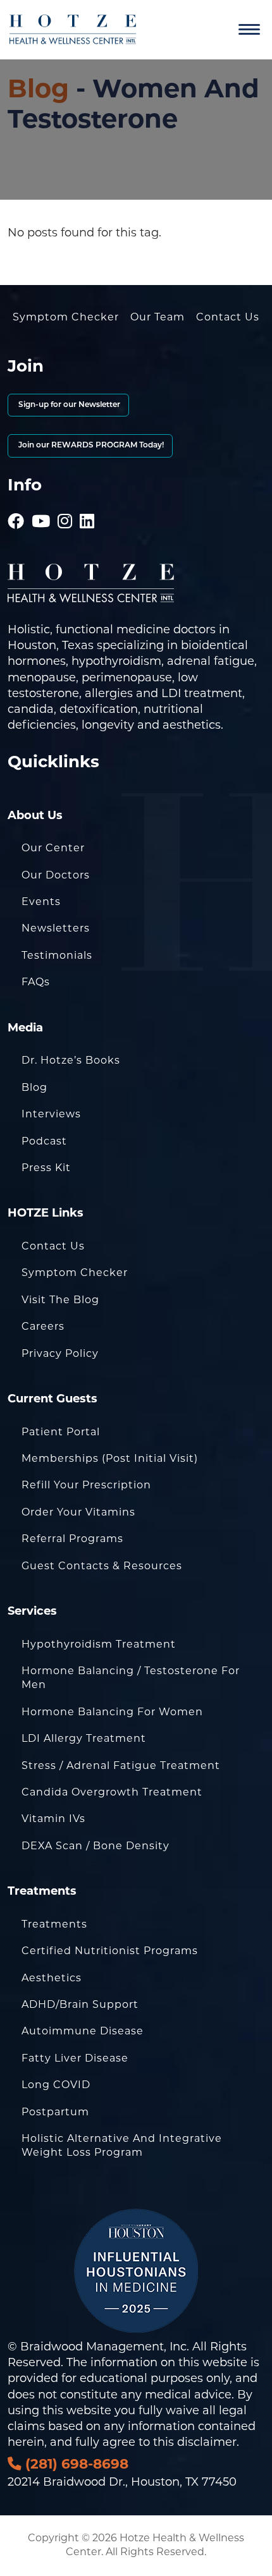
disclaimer (207, 2442)
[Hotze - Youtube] (41, 504)
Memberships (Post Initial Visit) (110, 1458)
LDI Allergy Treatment (84, 1738)
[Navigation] (249, 30)
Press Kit (46, 1168)
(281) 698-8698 (75, 2464)
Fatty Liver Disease (75, 2058)
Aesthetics (52, 1978)
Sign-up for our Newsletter (68, 405)
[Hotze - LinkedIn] (87, 504)
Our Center (53, 848)
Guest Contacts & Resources (102, 1566)
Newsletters (56, 928)
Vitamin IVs (53, 1819)
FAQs (36, 982)
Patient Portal (61, 1432)
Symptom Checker (66, 317)
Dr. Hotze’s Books (71, 1060)
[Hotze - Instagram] (65, 504)
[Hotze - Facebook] (16, 504)
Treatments (54, 1924)
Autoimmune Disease (83, 2031)
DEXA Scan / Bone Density (96, 1846)
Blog (38, 88)
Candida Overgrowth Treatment (112, 1792)
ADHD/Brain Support (80, 2004)
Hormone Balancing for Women (112, 1712)
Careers (43, 1326)
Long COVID (56, 2085)
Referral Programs (72, 1539)
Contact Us (228, 317)
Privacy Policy (60, 1353)
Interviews (51, 1114)
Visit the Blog (60, 1300)
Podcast (44, 1141)
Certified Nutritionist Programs (110, 1951)
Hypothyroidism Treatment (99, 1644)
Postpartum (55, 2112)
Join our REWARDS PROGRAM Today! (90, 446)
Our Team (158, 317)
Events (41, 902)
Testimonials (57, 955)
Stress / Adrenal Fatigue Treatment (121, 1765)
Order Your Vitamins (78, 1512)
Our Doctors (56, 875)
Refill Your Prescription (86, 1485)
